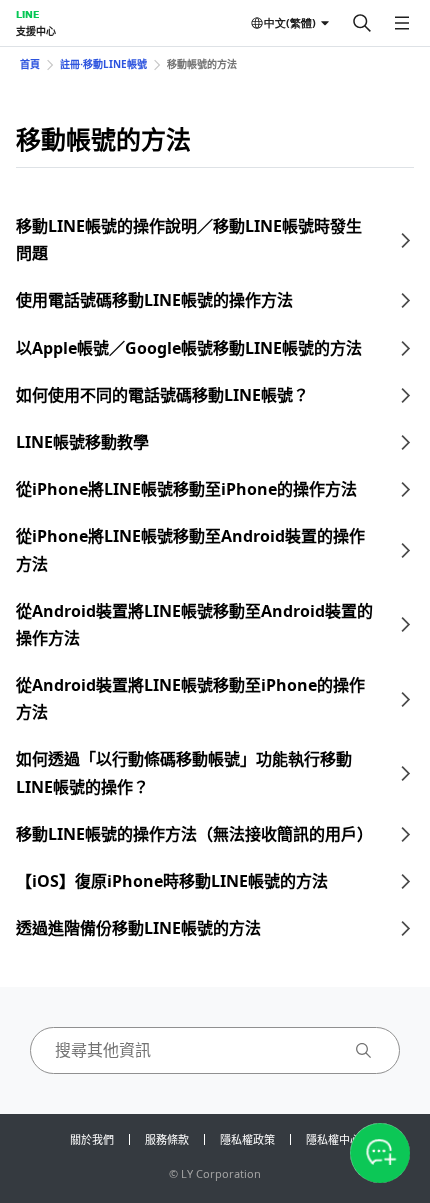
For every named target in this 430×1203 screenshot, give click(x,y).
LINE (27, 14)
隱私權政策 (247, 1139)
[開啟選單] (402, 23)
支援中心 (36, 31)
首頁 (30, 64)
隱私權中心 (333, 1139)
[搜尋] (362, 23)
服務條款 (167, 1139)
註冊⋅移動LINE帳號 (103, 64)
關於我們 (92, 1139)
